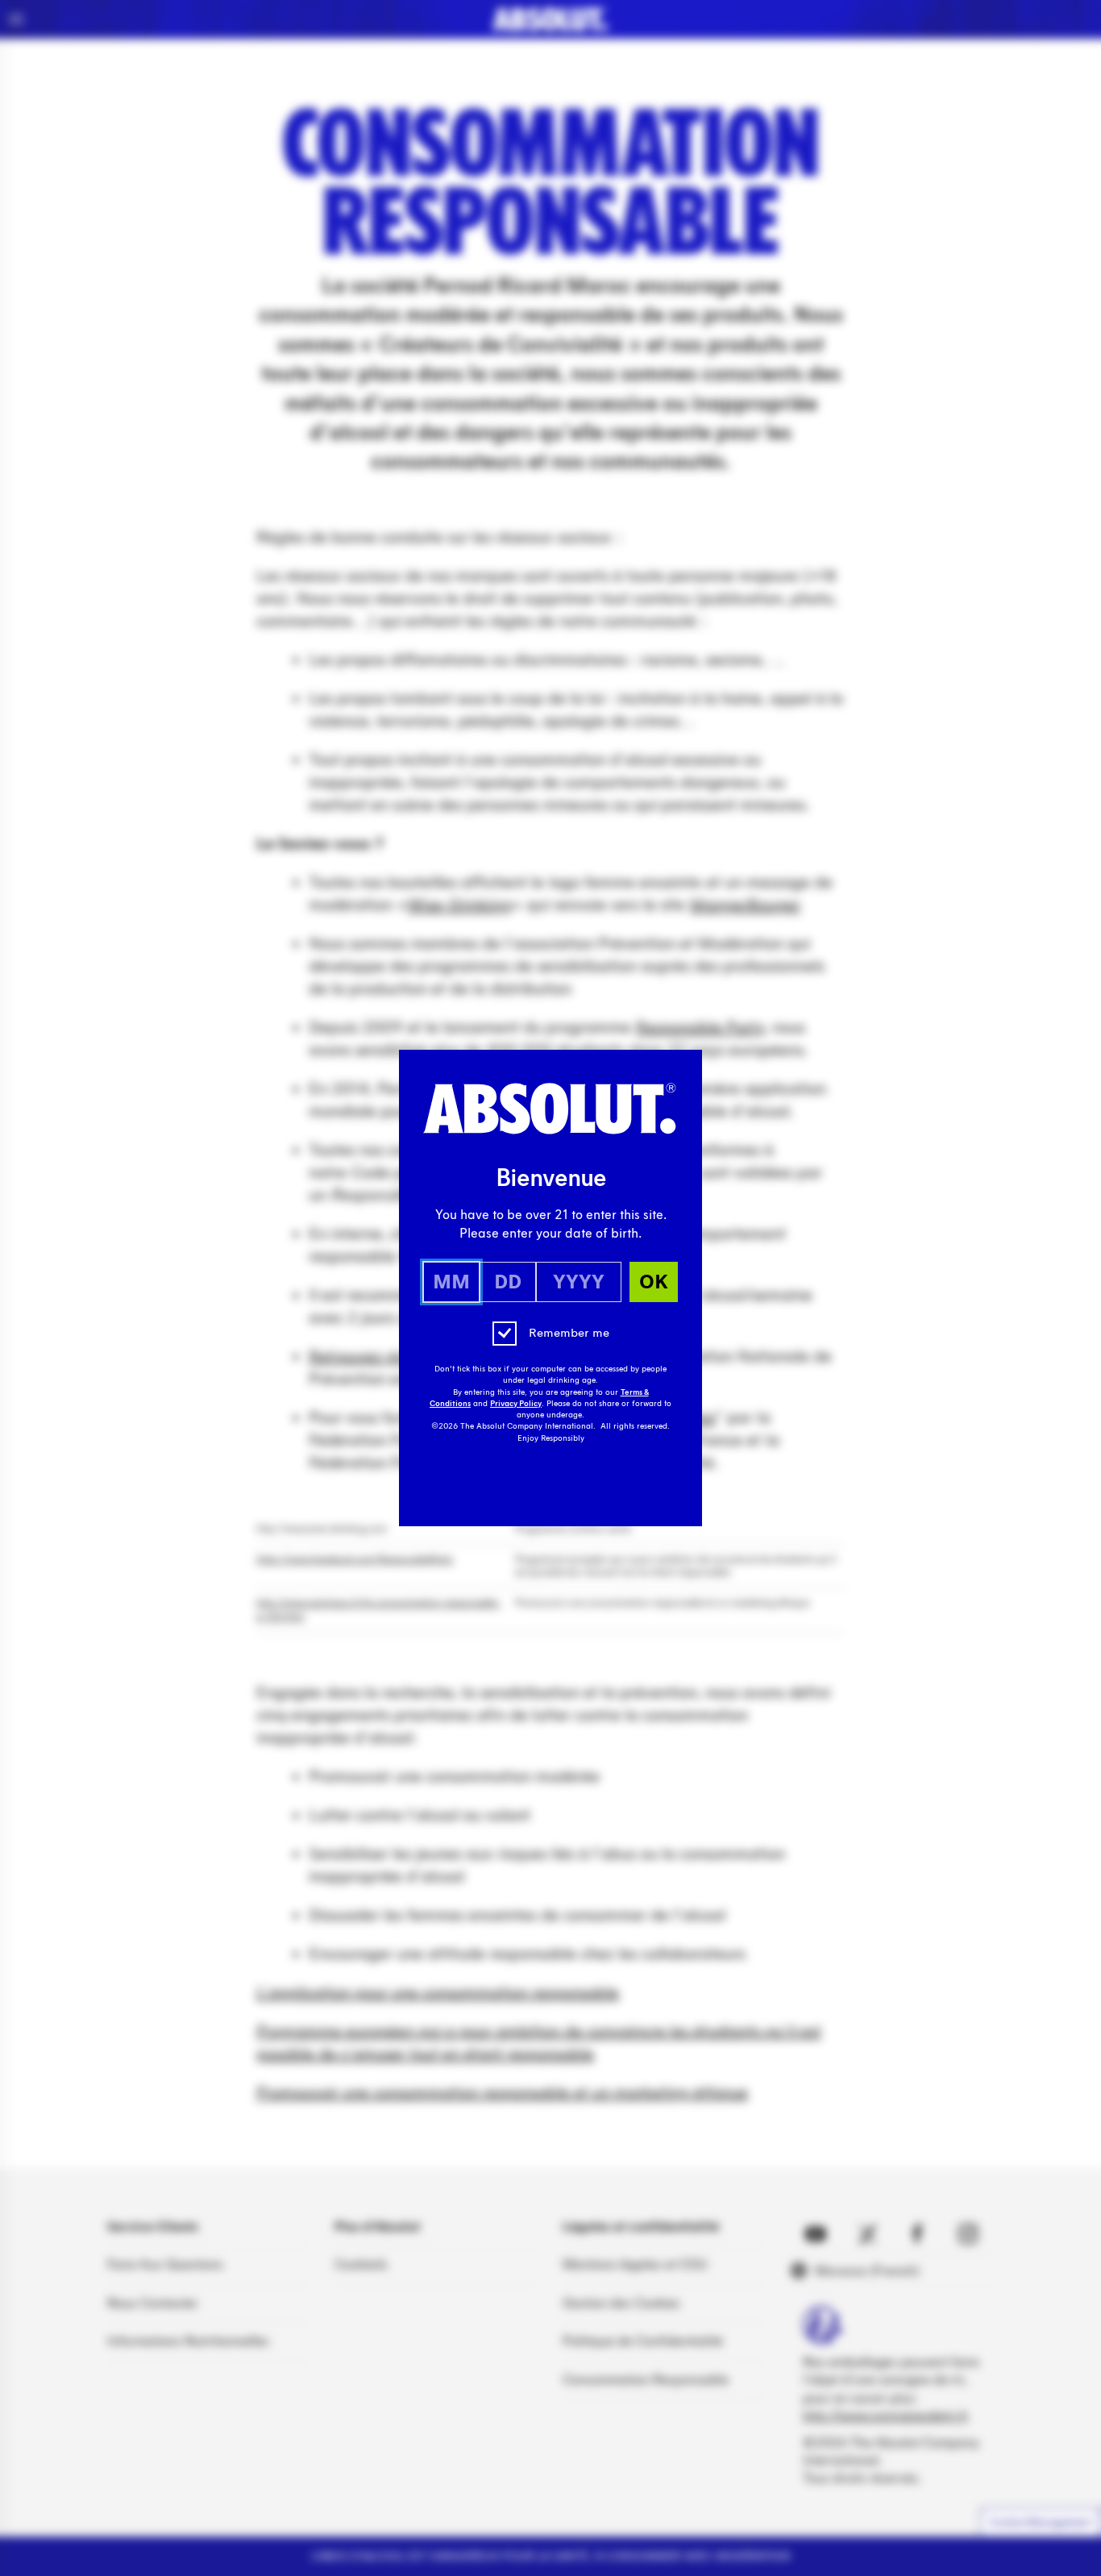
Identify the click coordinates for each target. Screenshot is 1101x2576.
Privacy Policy (516, 1404)
